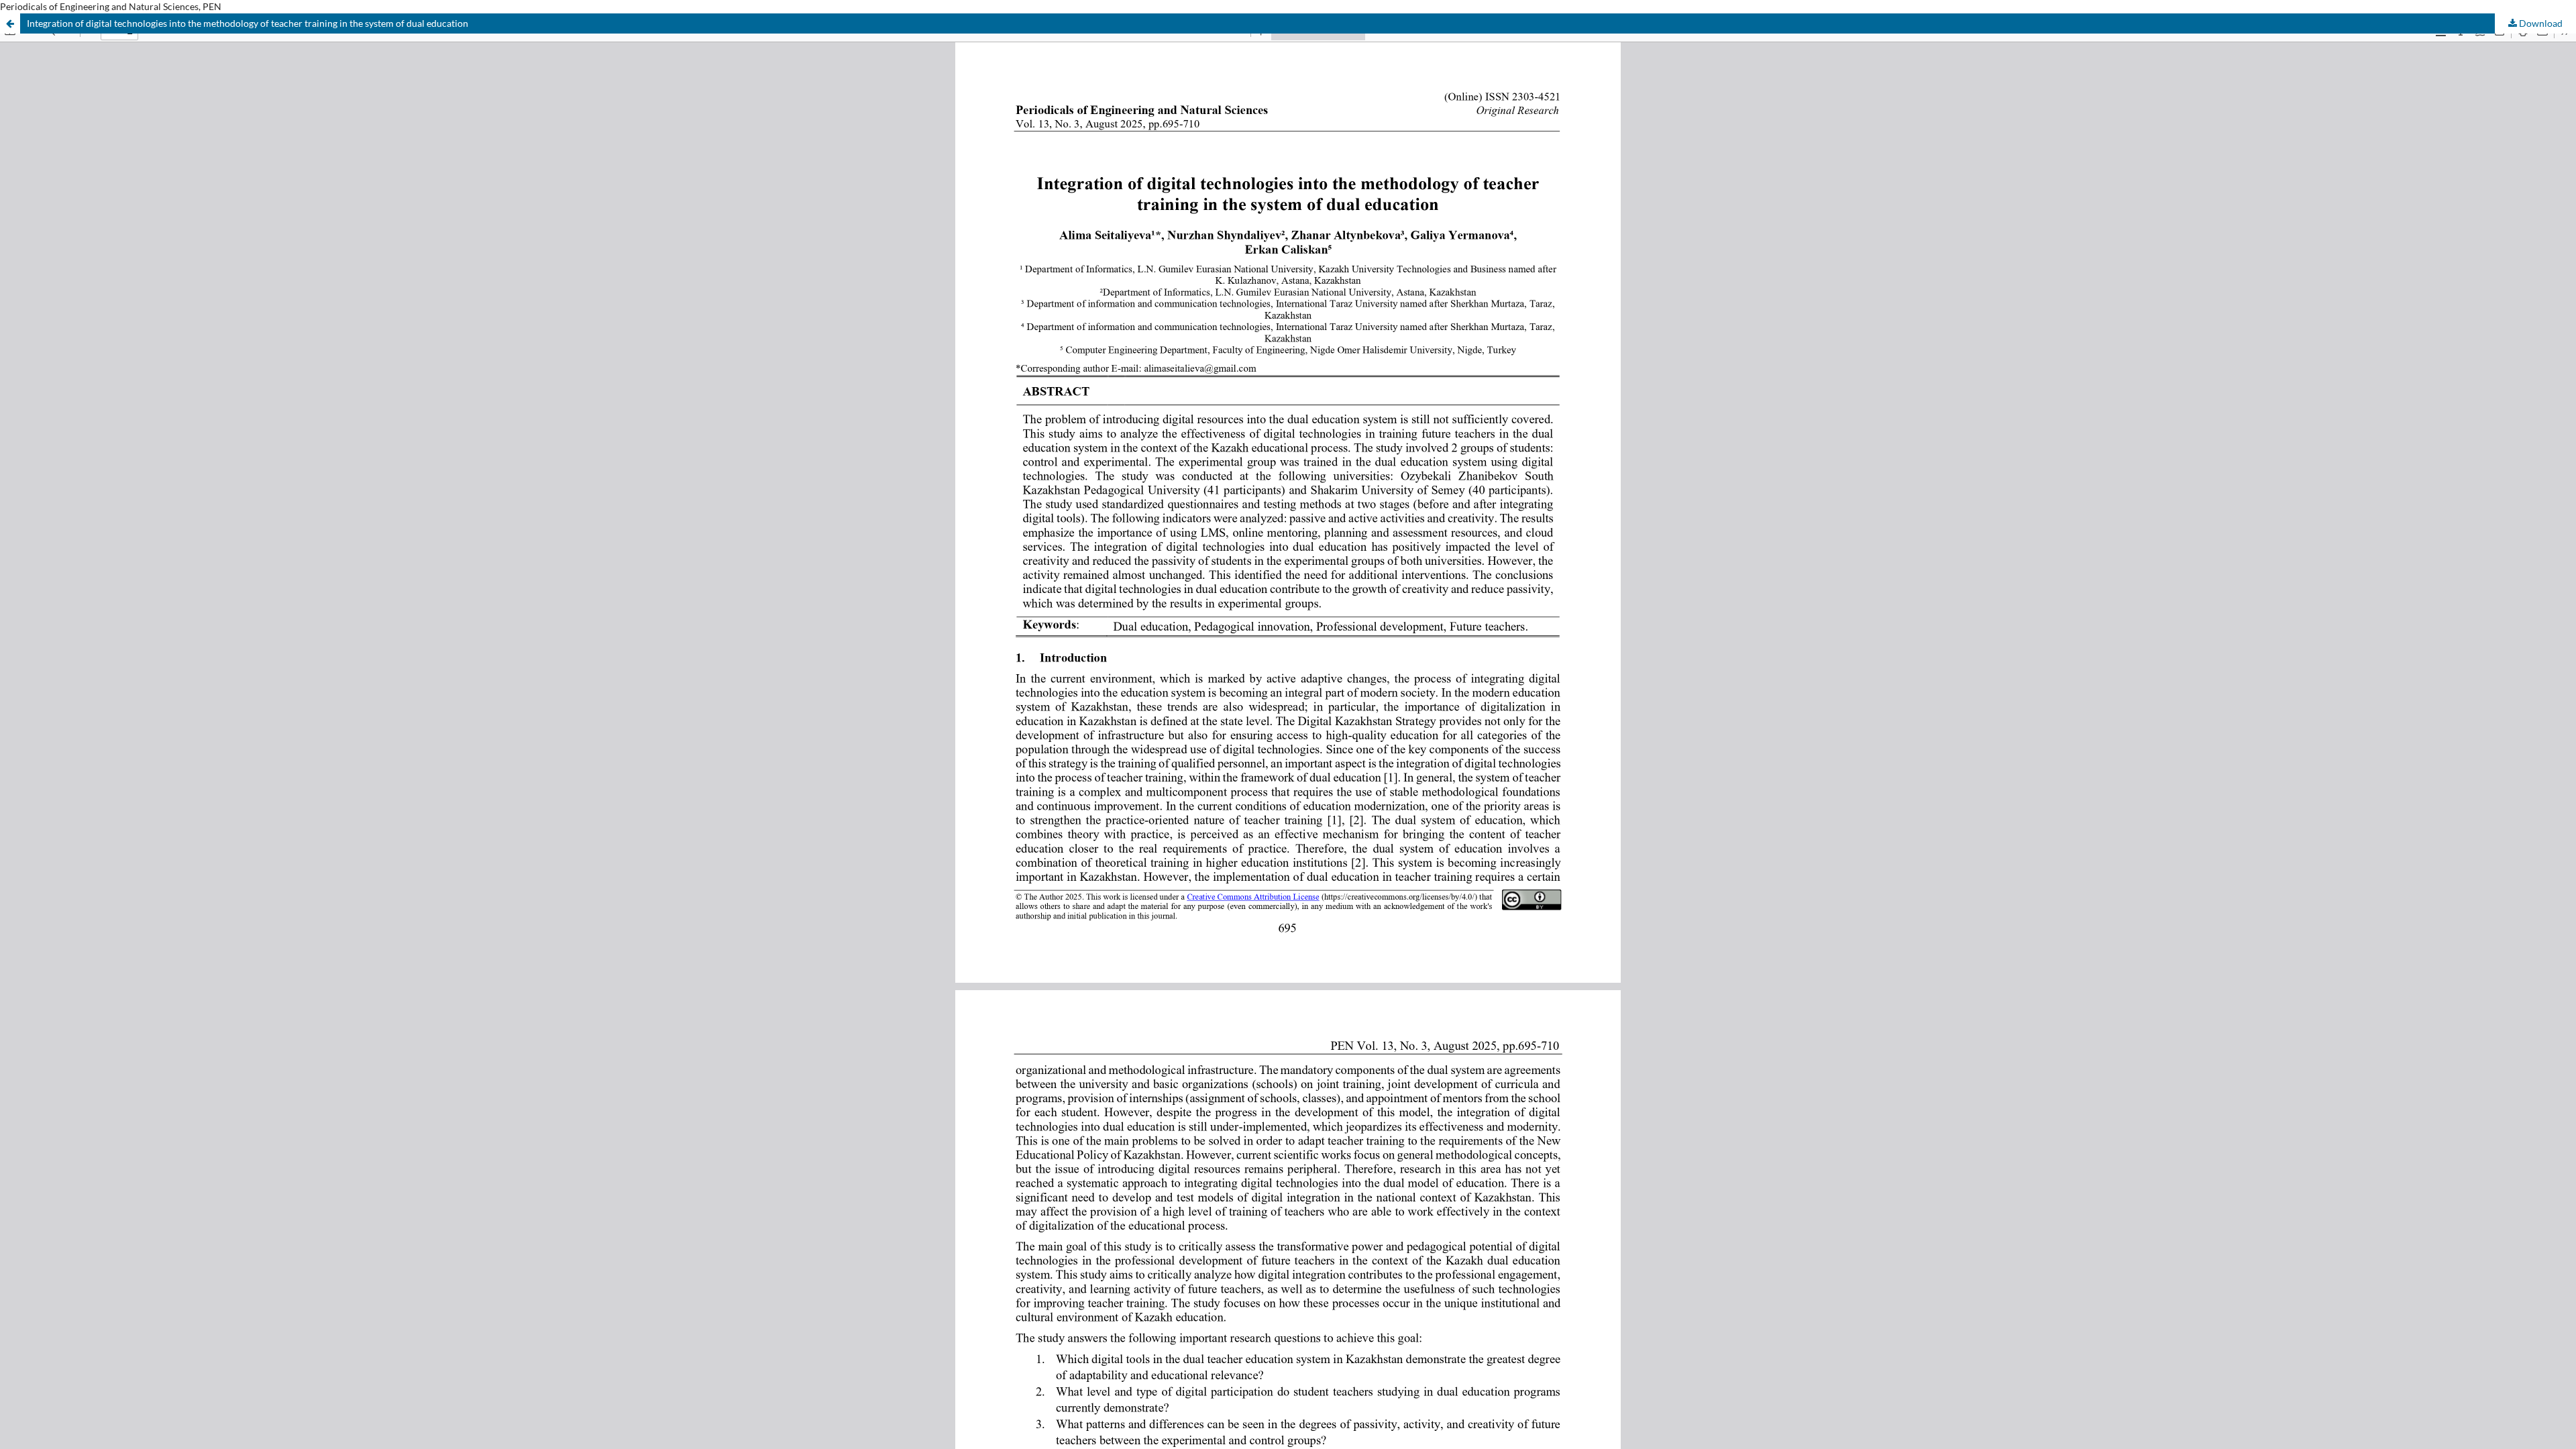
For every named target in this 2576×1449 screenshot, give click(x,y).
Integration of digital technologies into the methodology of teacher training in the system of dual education (248, 23)
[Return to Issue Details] (10, 23)
